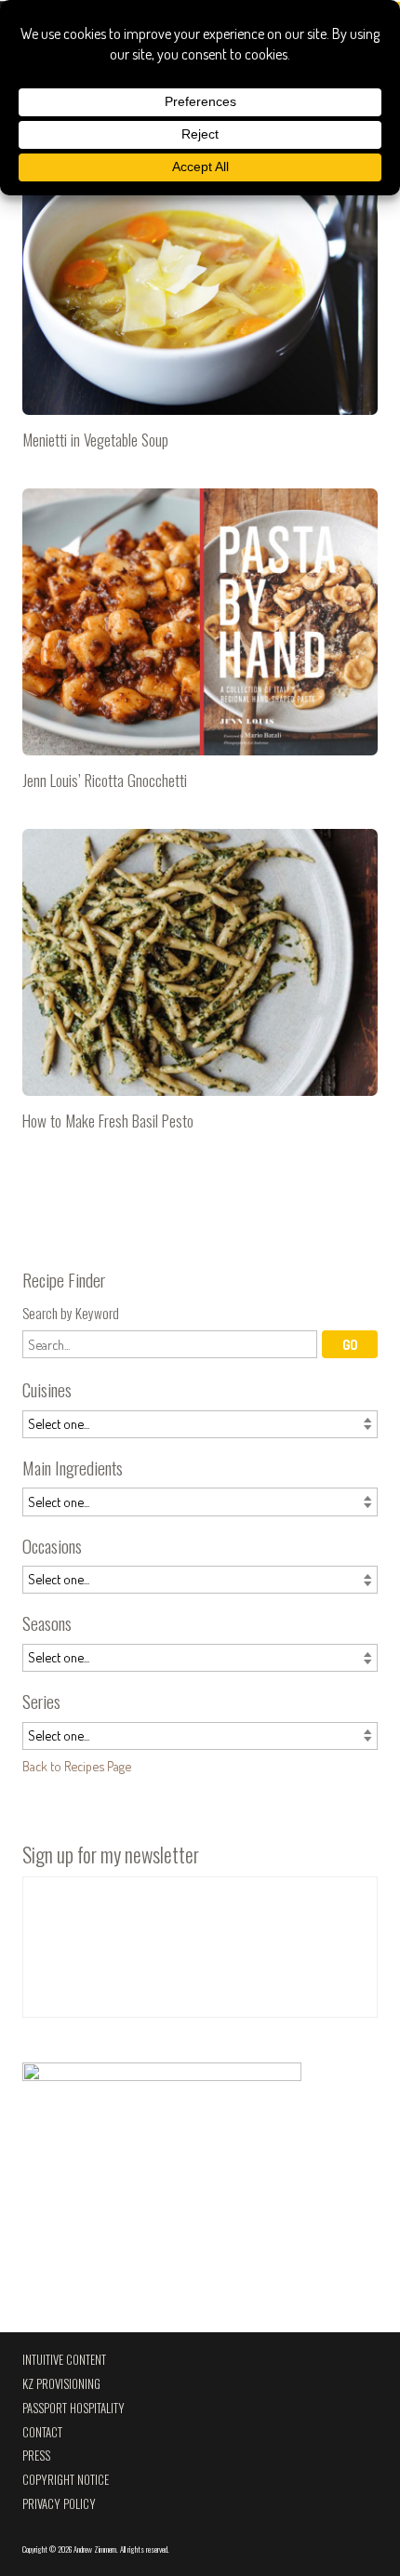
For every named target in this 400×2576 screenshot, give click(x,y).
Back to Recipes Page (77, 1766)
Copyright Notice (66, 2480)
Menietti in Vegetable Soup (200, 306)
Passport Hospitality (73, 2408)
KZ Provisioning (61, 2384)
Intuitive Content (64, 2360)
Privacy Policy (59, 2504)
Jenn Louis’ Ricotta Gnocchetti (200, 647)
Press (36, 2456)
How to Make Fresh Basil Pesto (200, 987)
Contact (42, 2432)
